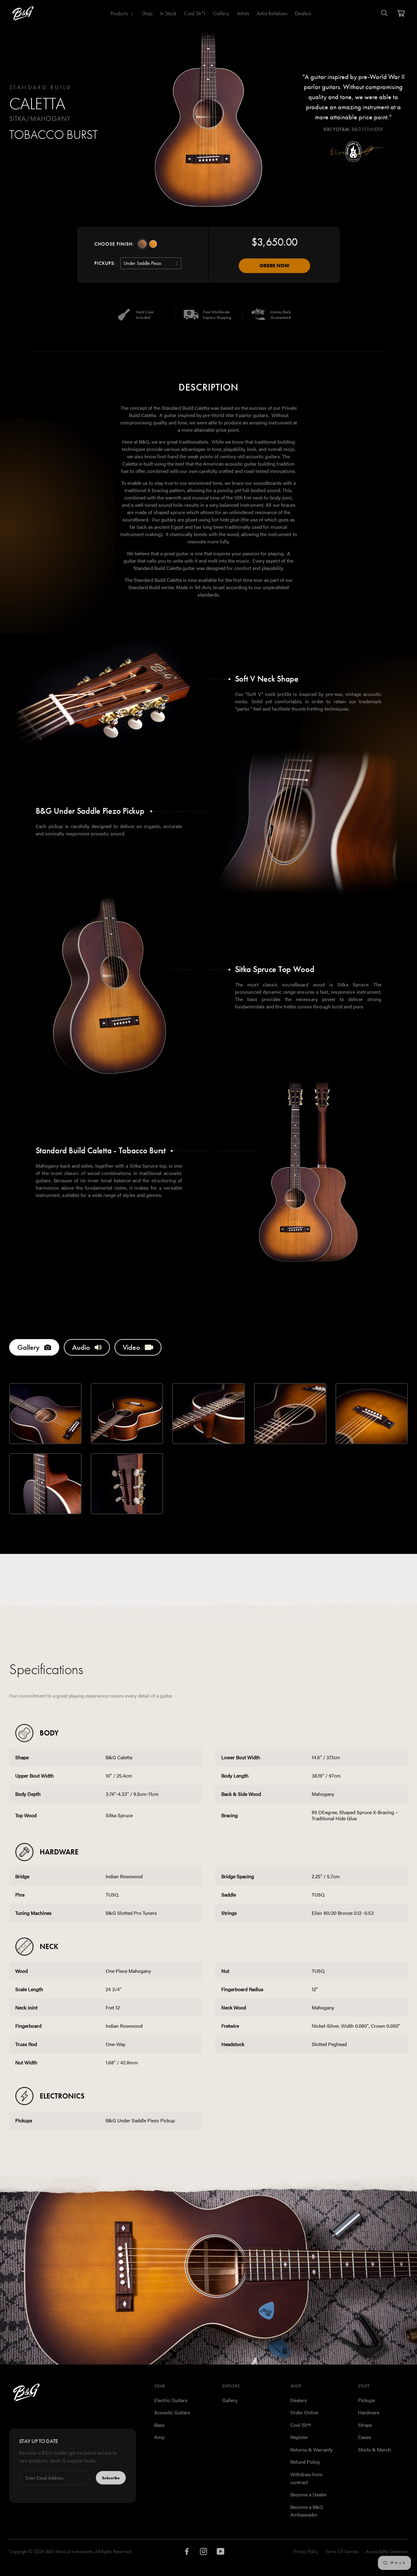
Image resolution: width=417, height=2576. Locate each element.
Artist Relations (272, 13)
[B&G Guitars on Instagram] (204, 2553)
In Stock (168, 13)
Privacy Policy (306, 2551)
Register (299, 2437)
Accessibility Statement (387, 2551)
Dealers (303, 13)
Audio (81, 1347)
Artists (243, 13)
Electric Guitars (171, 2400)
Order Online (304, 2412)
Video (131, 1347)
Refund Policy (305, 2462)
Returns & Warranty (312, 2450)
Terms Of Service (342, 2551)
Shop (147, 13)
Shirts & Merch (374, 2450)
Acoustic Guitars (172, 2412)
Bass (159, 2425)
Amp (159, 2437)
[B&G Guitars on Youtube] (221, 2553)
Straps (365, 2425)
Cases (365, 2437)
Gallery (221, 13)
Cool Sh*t (195, 13)
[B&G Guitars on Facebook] (187, 2553)
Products (119, 13)
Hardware (369, 2412)
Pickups (367, 2400)
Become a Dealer (308, 2494)
